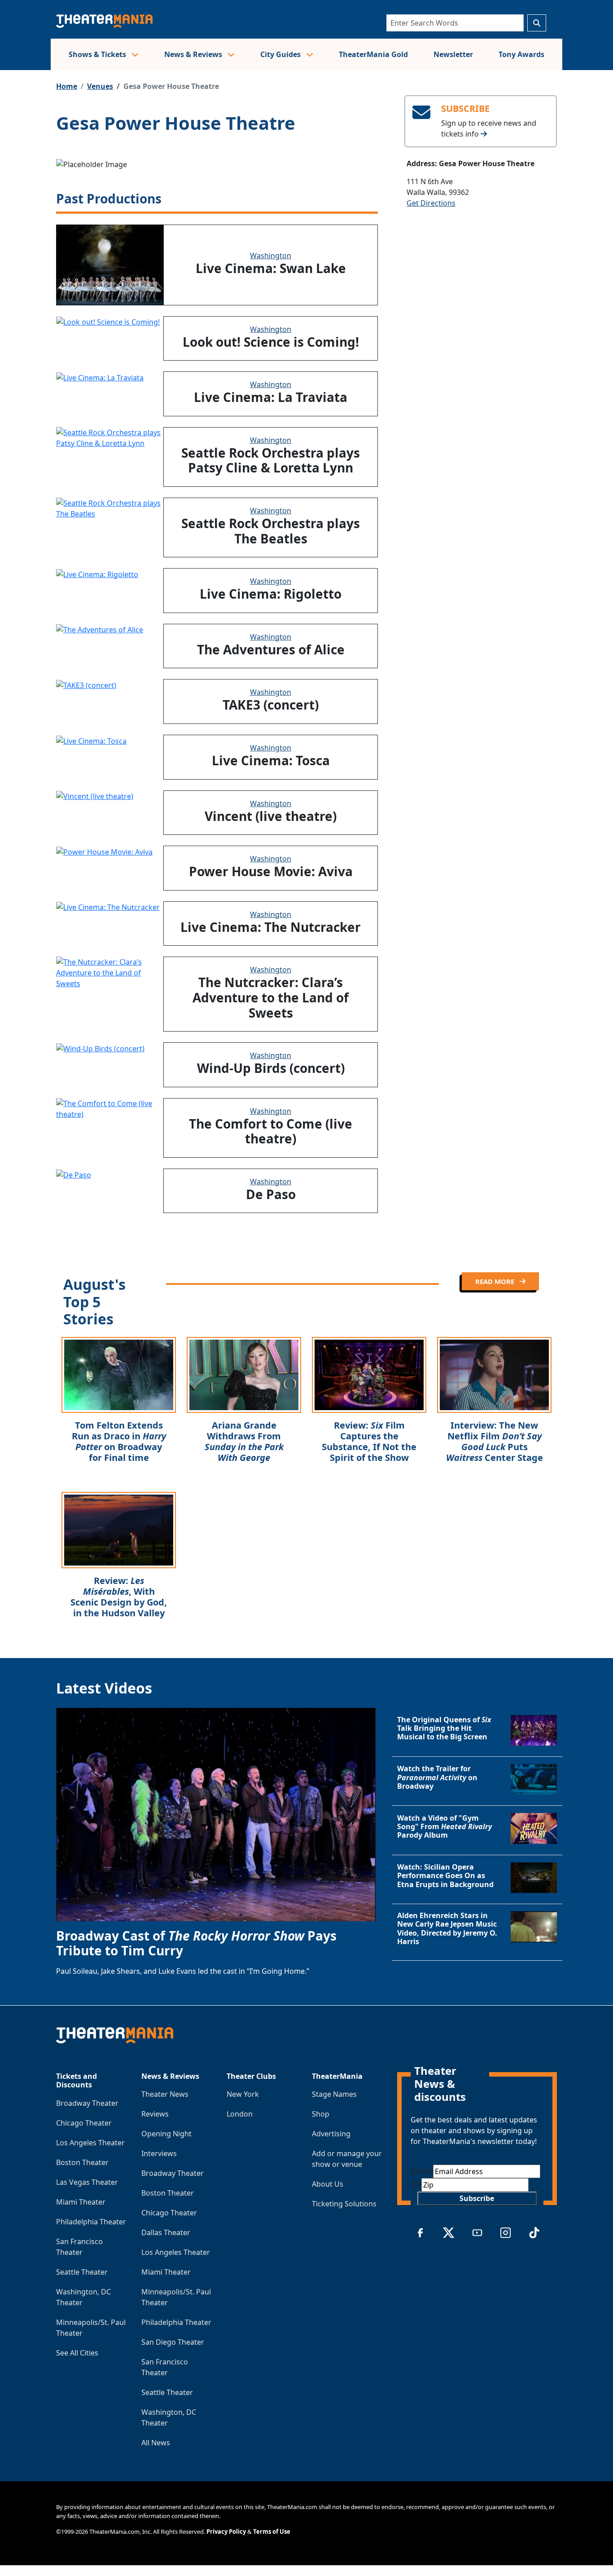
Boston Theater (82, 2162)
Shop (321, 2114)
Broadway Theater (87, 2103)
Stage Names (334, 2094)
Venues (100, 86)
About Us (328, 2184)
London (240, 2114)
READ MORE (496, 1281)
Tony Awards (521, 54)
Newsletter (453, 54)
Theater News (165, 2094)
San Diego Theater (173, 2342)
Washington (271, 256)
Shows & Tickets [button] (98, 54)
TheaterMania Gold (373, 54)
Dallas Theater (166, 2232)
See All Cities (77, 2353)
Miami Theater (81, 2202)
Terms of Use (272, 2532)
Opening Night (166, 2134)
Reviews (155, 2114)
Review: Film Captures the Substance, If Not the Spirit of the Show (369, 1441)
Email (422, 2171)
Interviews (159, 2153)
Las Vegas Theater (87, 2182)
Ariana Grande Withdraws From (244, 1441)
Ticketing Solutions (344, 2204)
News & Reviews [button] (194, 54)
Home (67, 86)
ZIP (416, 2185)
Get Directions (431, 203)
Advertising (331, 2134)
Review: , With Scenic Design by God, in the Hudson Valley (119, 1597)
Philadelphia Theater (91, 2222)
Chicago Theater (84, 2123)
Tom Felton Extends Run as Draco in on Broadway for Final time (119, 1441)
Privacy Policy (226, 2532)
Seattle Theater (82, 2272)
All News (156, 2443)
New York (243, 2094)
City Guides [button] (281, 54)
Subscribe (477, 2198)
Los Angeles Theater (90, 2143)
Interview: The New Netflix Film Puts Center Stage (495, 1441)
